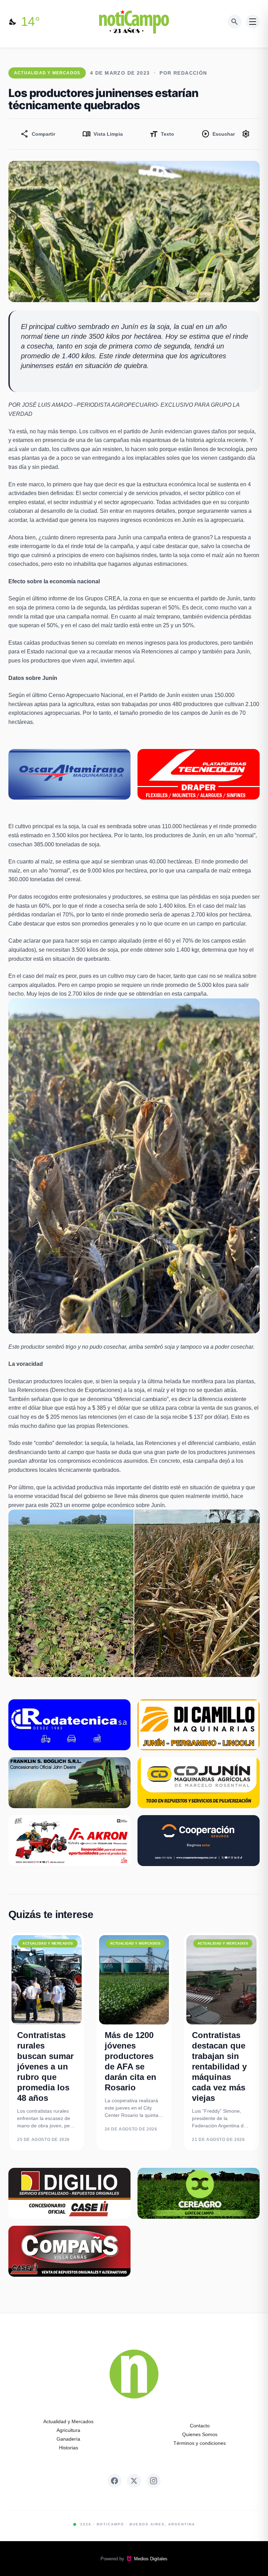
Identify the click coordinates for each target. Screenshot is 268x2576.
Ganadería (68, 2439)
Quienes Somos (200, 2434)
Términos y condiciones (200, 2443)
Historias (69, 2448)
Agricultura (68, 2430)
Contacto (200, 2426)
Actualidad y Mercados (68, 2421)
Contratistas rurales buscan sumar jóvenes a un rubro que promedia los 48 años (45, 2066)
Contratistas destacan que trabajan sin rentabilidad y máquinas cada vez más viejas (219, 2066)
